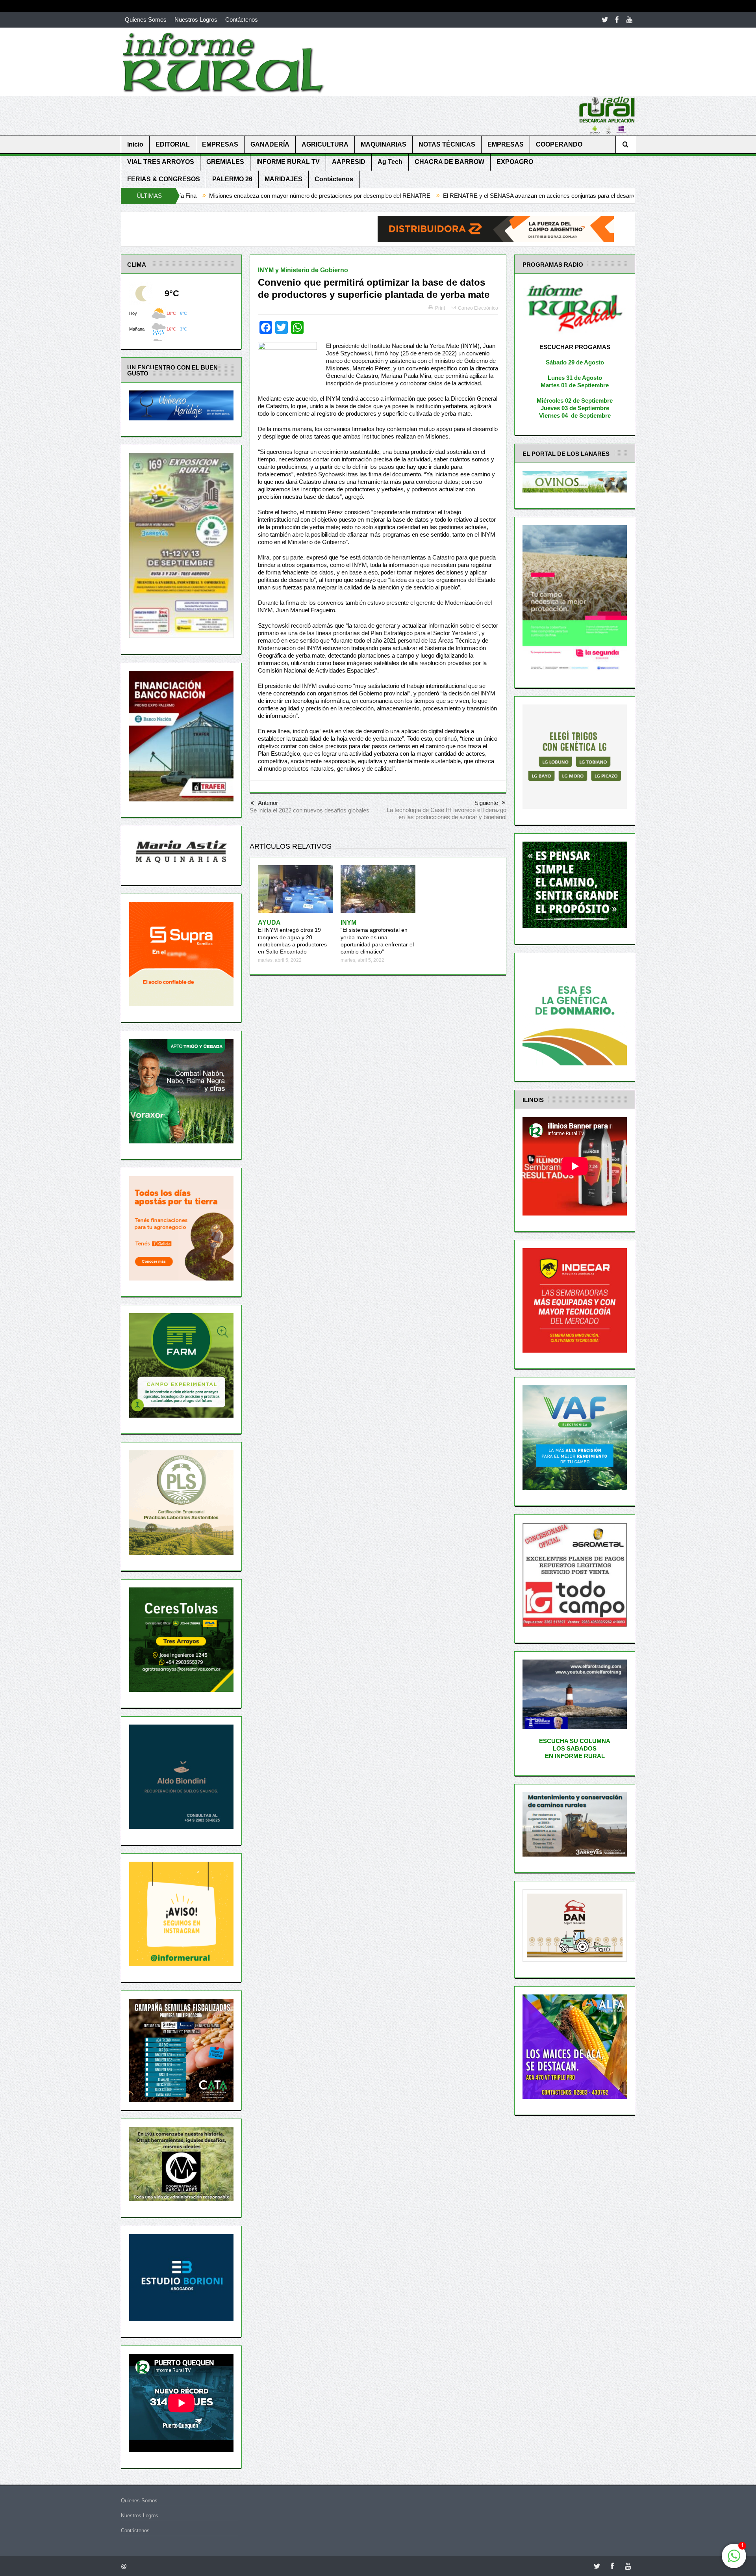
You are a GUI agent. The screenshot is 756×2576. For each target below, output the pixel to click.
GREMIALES (225, 162)
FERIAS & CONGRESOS (164, 179)
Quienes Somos (146, 20)
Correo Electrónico (478, 308)
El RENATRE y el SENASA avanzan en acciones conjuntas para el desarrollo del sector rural (396, 196)
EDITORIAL (173, 144)
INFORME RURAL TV (288, 162)
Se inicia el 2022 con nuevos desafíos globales (309, 810)
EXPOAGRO (515, 162)
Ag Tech (390, 162)
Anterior (268, 803)
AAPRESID (349, 162)
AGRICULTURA (325, 144)
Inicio (135, 144)
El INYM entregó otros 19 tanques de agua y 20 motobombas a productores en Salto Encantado (292, 937)
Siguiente (486, 803)
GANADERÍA (270, 144)
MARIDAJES (283, 179)
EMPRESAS (220, 144)
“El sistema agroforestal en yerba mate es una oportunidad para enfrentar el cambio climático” (377, 937)
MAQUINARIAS (384, 144)
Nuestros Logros (196, 20)
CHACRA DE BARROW (449, 162)
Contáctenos (242, 20)
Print (440, 308)
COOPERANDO (559, 144)
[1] (734, 2560)
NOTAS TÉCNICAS (447, 144)
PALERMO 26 (232, 179)
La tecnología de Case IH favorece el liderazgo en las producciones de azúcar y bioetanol (447, 813)
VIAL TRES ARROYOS (161, 162)
